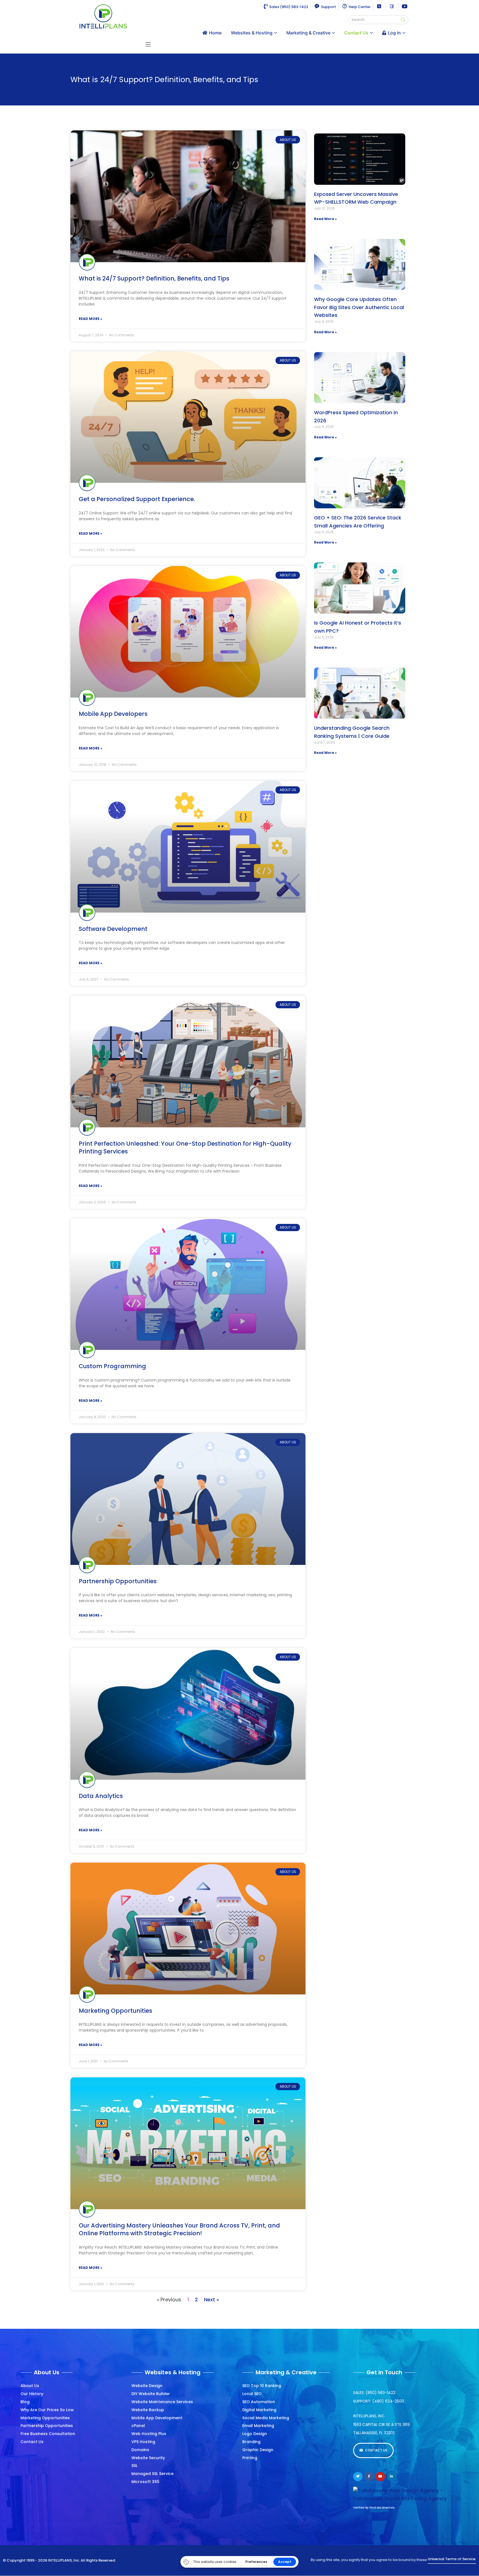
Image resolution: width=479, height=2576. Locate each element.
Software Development (113, 929)
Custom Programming (112, 1366)
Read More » (91, 319)
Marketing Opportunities (115, 2011)
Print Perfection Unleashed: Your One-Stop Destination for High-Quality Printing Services (185, 1148)
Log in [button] (394, 33)
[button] (148, 44)
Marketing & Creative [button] (308, 33)
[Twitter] (358, 2477)
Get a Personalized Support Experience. (137, 499)
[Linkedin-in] (392, 2477)
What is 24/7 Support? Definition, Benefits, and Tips (154, 278)
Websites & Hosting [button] (252, 33)
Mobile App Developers (113, 714)
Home (215, 33)
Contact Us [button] (356, 33)
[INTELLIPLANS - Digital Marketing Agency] (103, 16)
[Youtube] (380, 2477)
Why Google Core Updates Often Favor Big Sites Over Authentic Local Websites (359, 307)
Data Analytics (101, 1796)
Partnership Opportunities (118, 1581)
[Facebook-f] (369, 2477)
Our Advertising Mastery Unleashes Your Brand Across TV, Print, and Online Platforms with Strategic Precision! (179, 2229)
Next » (212, 2300)
